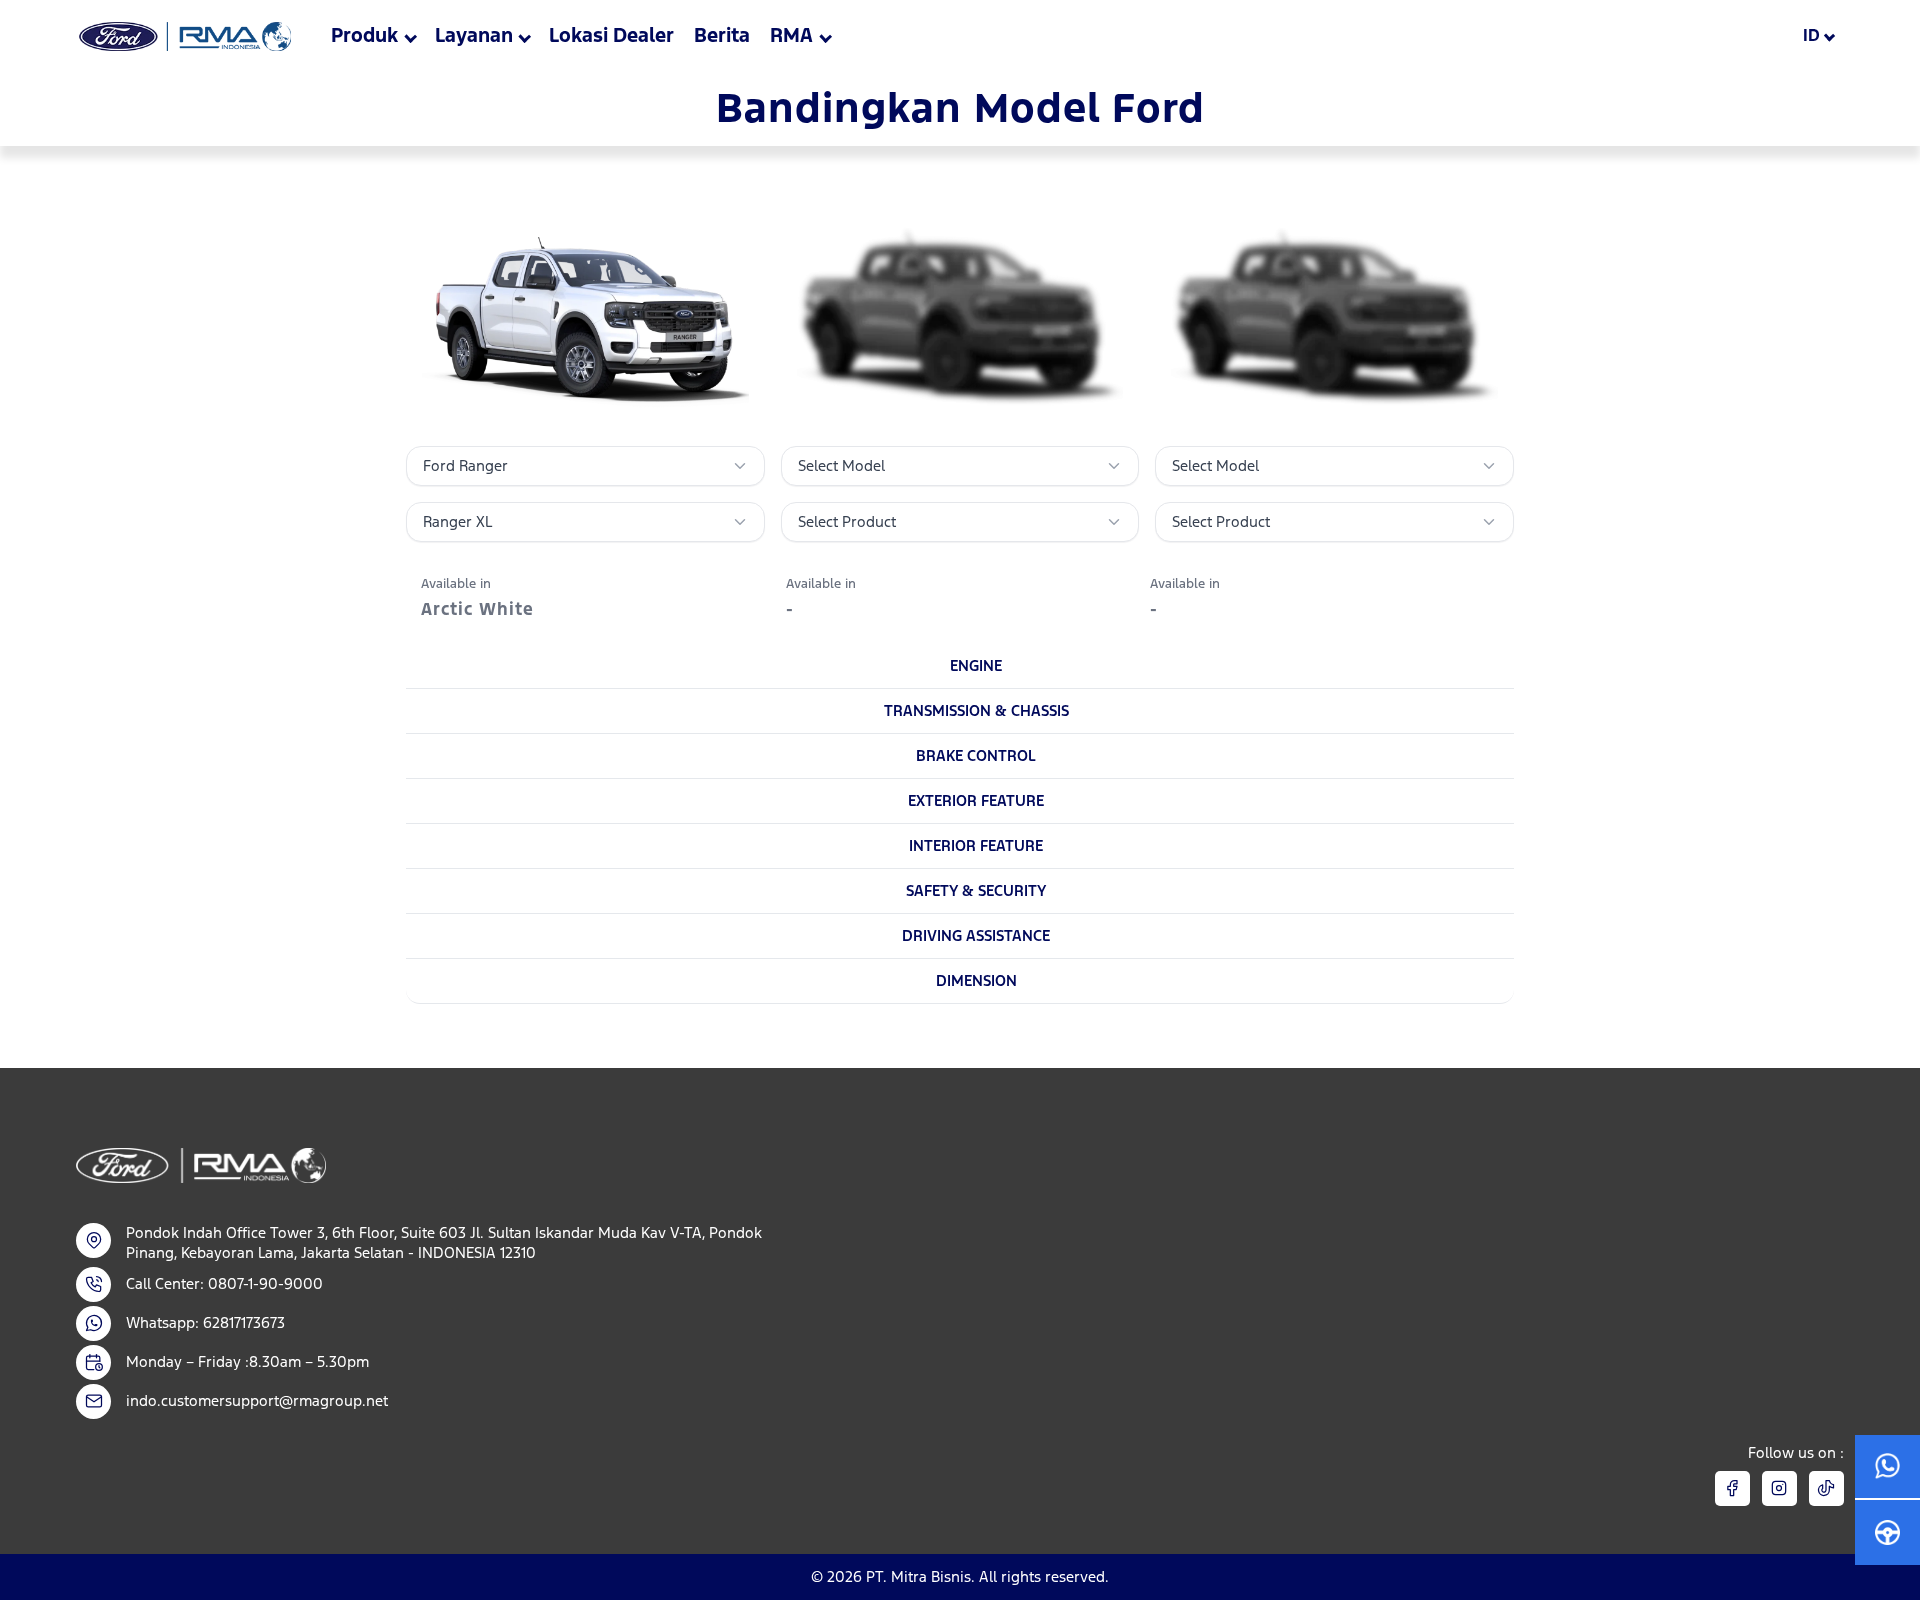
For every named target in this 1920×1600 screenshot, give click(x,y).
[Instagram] (1779, 1488)
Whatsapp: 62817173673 (205, 1322)
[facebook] (1732, 1488)
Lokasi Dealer (611, 35)
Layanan (474, 35)
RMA (791, 35)
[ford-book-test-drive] (1887, 1532)
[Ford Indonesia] (183, 36)
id (1811, 35)
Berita (722, 35)
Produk (364, 35)
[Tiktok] (1826, 1488)
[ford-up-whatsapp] (1887, 1467)
